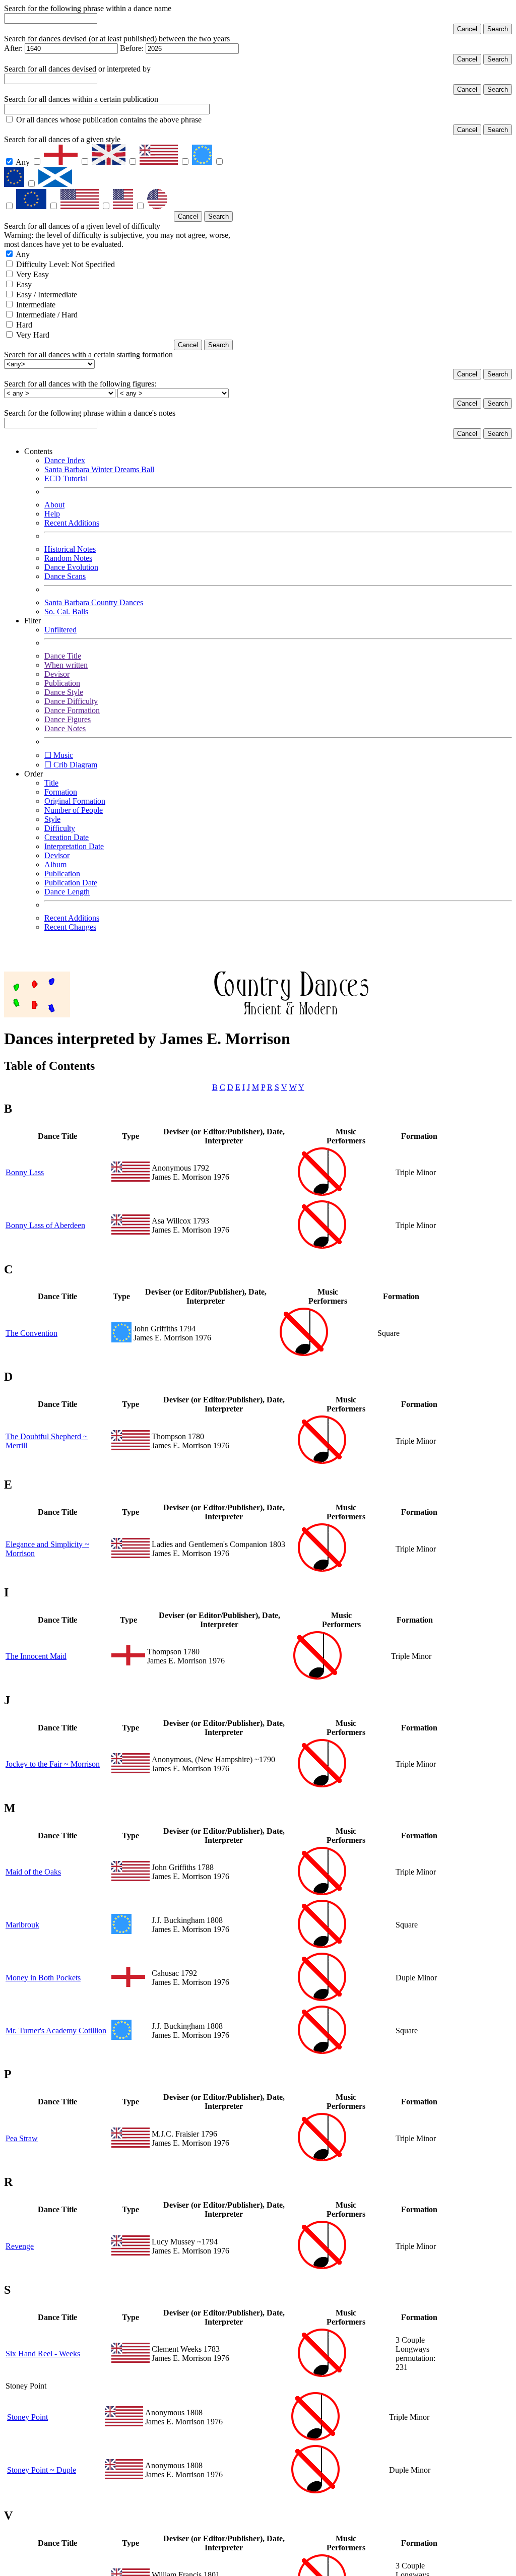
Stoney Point (27, 2417)
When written (66, 665)
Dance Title (63, 656)
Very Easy (33, 274)
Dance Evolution (71, 567)
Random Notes (68, 558)
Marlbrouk (22, 1925)
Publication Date (71, 883)
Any (23, 162)
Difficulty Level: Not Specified (66, 264)
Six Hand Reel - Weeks (43, 2354)
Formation (61, 792)
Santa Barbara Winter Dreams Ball (99, 469)
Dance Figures (68, 719)
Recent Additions (72, 523)
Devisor (57, 674)
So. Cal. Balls (66, 611)
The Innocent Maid (36, 1656)
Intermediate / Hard (47, 315)
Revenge (20, 2246)
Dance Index (65, 460)
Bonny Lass (25, 1172)
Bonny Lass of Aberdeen (45, 1225)
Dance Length (67, 892)
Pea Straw (22, 2138)
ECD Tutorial (66, 478)
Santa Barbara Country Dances (94, 602)
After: (14, 48)
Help (52, 514)
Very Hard (33, 335)
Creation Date (67, 837)
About (54, 505)
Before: (133, 48)
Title (51, 783)
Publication (62, 683)
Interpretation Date (74, 846)
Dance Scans (65, 576)
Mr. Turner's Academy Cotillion (56, 2031)
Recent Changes (70, 927)
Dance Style (64, 692)
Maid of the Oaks (33, 1872)
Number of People (74, 810)
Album (55, 864)
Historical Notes (70, 549)
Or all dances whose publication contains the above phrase (109, 120)
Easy (24, 284)
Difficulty (60, 828)
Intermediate (36, 305)
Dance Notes (65, 728)
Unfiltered (60, 630)
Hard (24, 325)
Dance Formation (72, 710)
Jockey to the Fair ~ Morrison (53, 1764)
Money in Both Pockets (43, 1978)
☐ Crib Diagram (71, 765)
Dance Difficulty (71, 701)
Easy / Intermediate (47, 295)
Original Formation (75, 801)
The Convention (31, 1333)
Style (52, 819)
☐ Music (59, 755)
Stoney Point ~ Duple (42, 2470)
